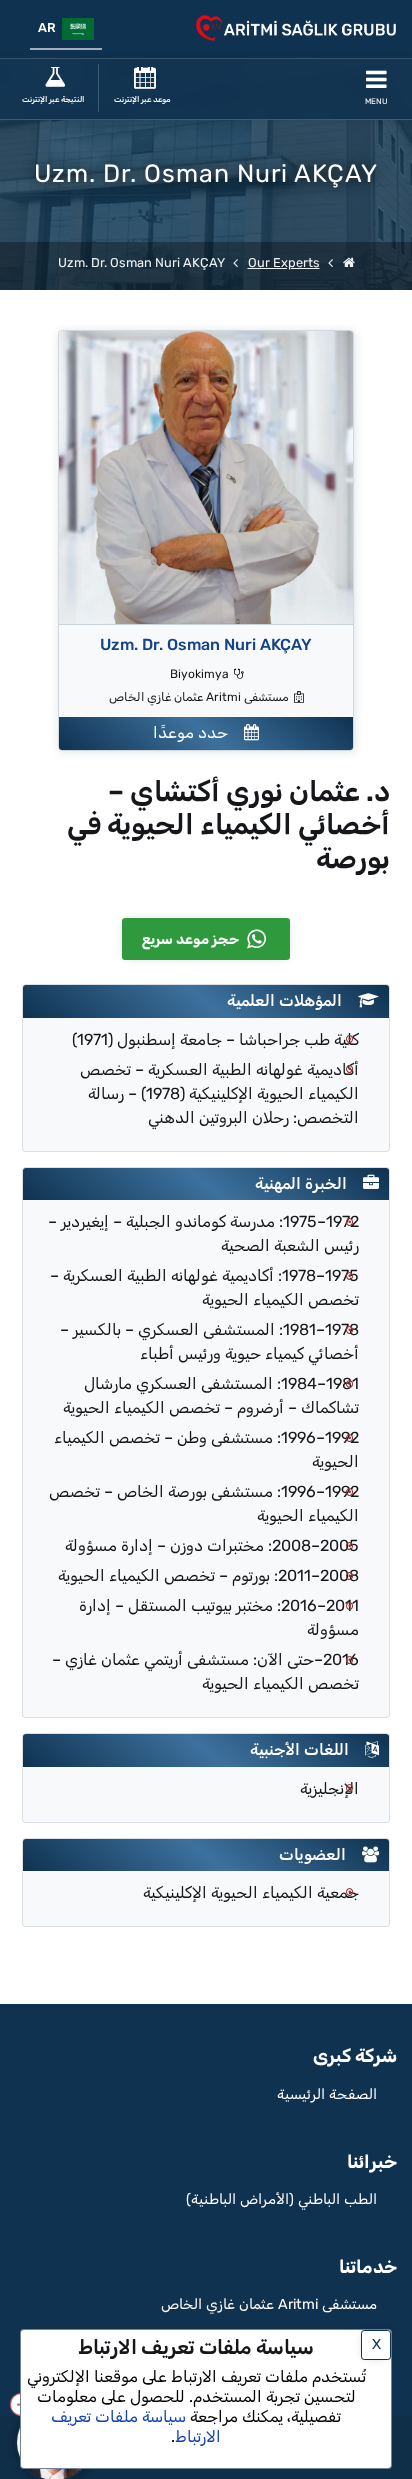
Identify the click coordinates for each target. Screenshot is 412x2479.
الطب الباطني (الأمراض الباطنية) (281, 2199)
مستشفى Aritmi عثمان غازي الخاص (269, 2304)
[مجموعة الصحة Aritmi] (349, 262)
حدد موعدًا (198, 732)
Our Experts (284, 262)
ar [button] (50, 27)
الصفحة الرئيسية (327, 2094)
